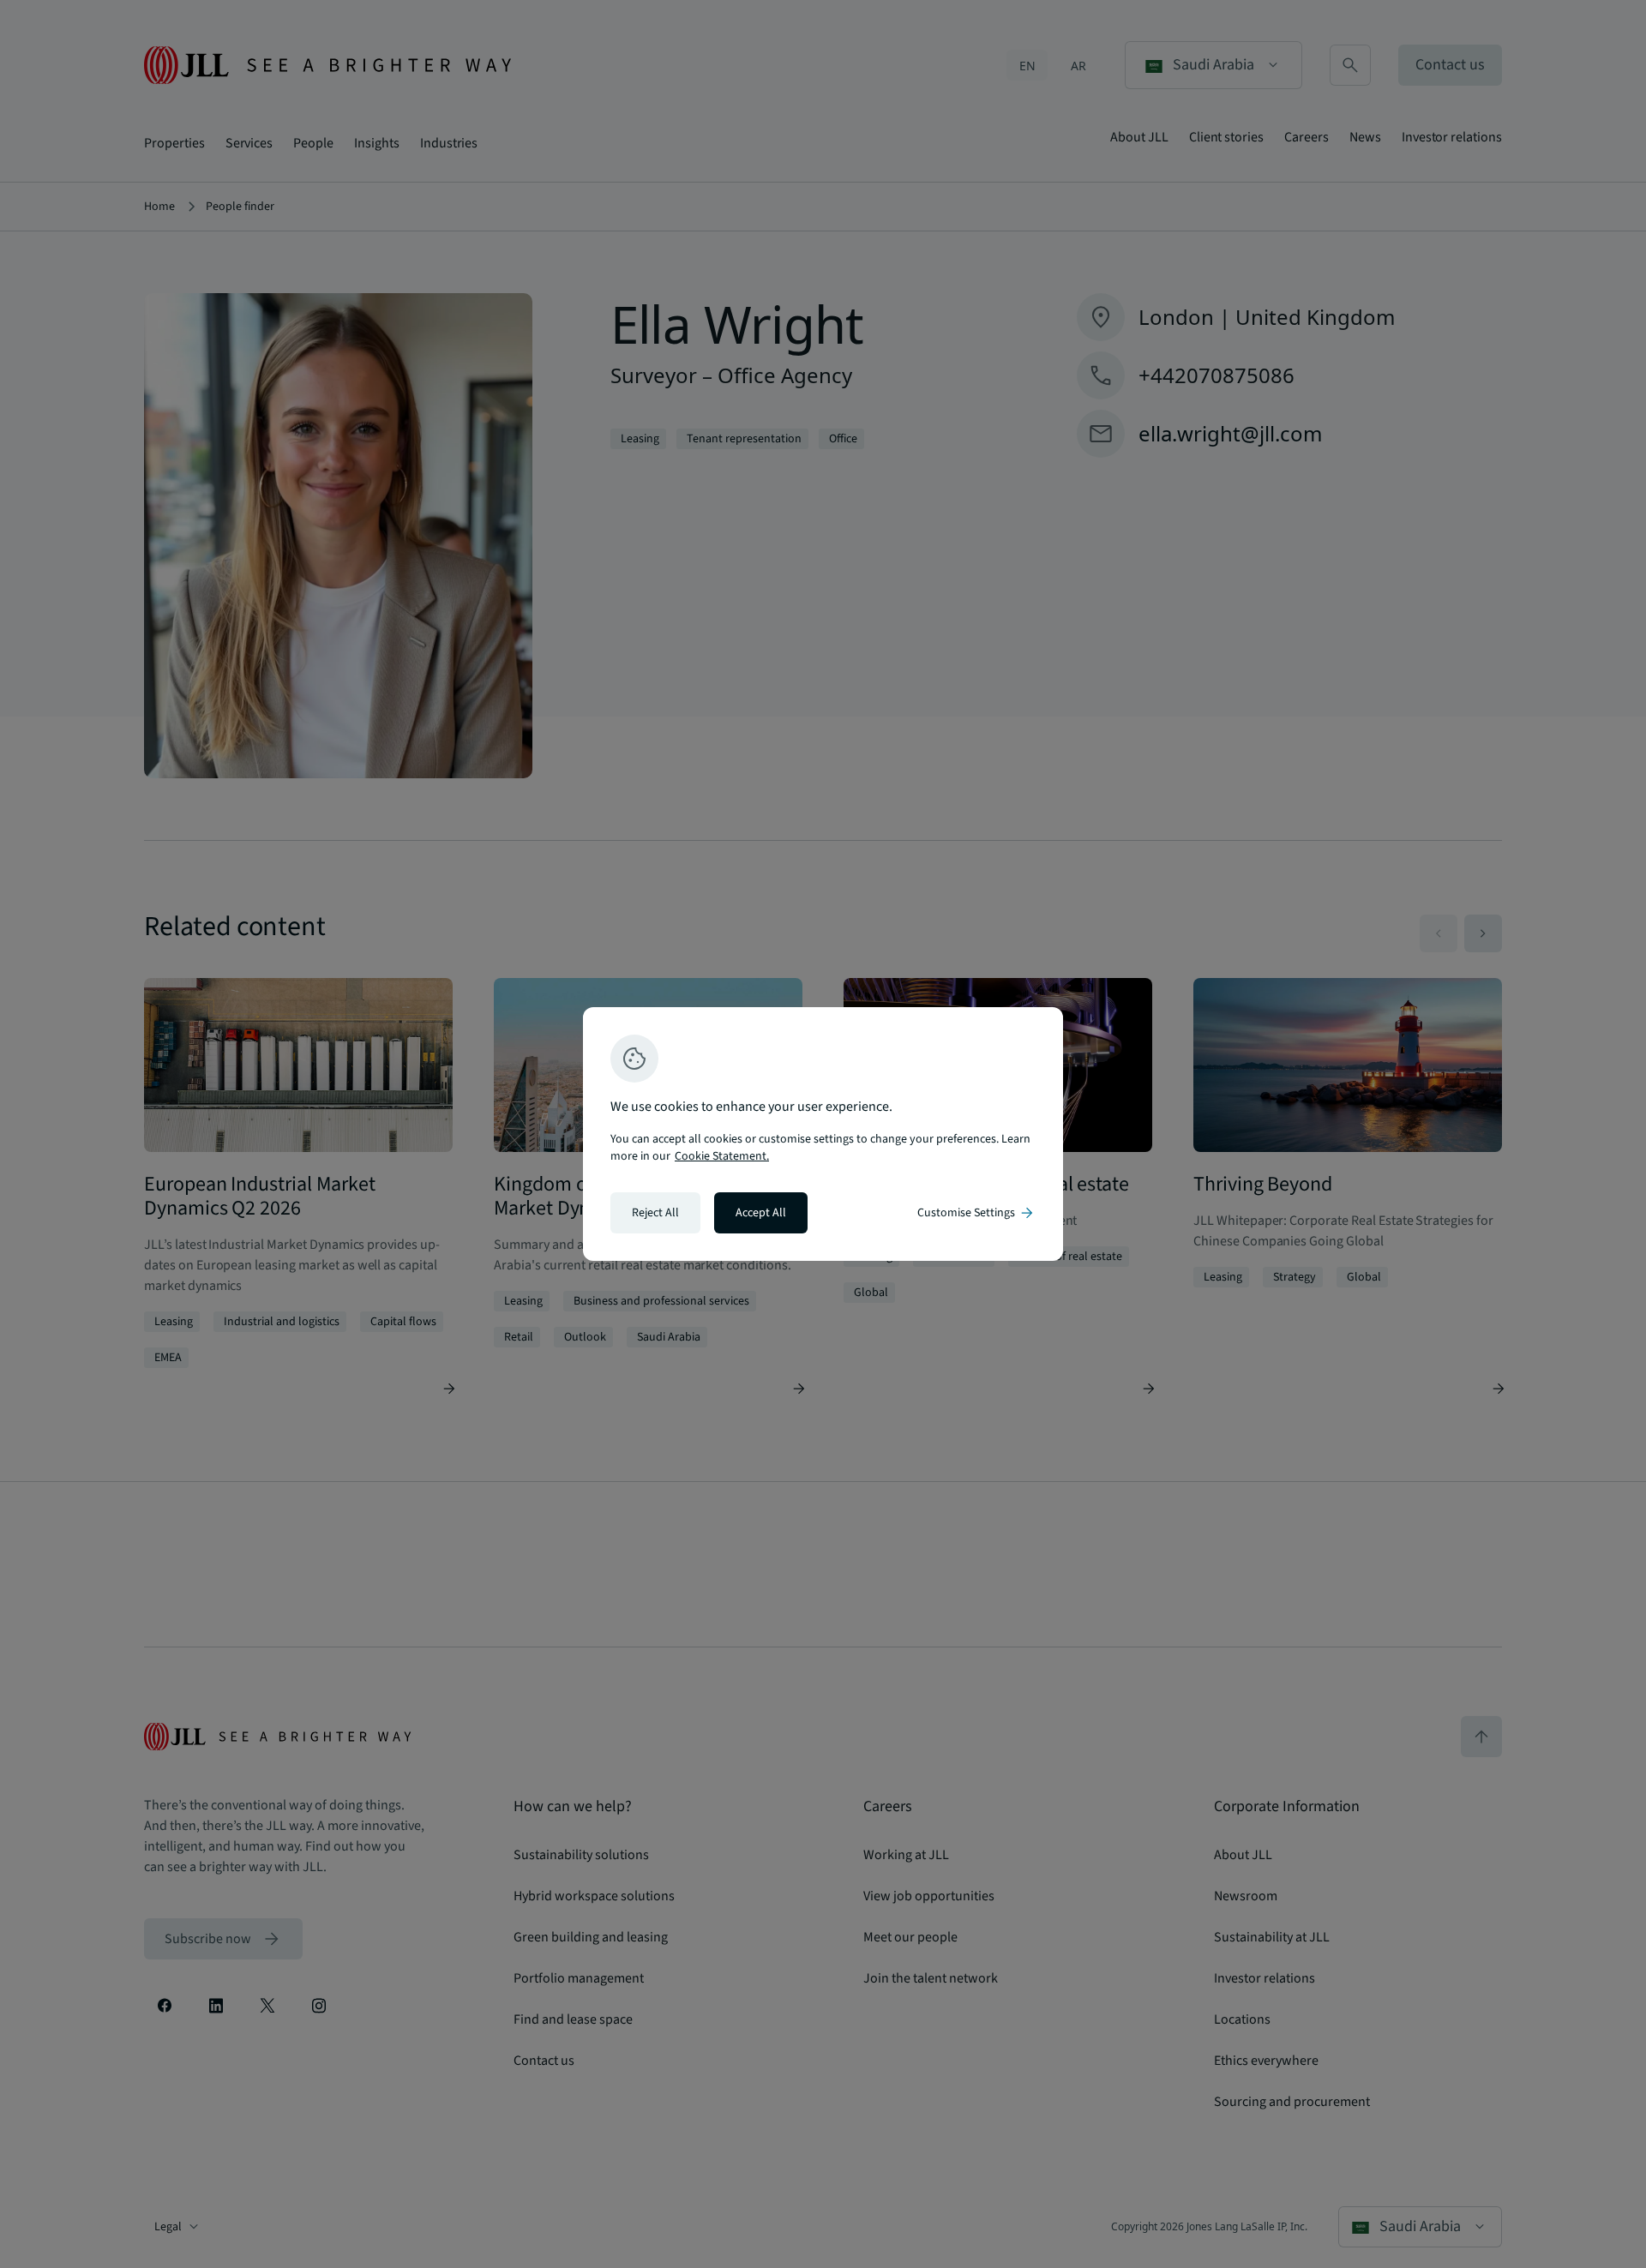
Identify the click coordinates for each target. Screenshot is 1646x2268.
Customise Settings (976, 1213)
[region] (823, 1134)
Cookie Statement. (722, 1156)
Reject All (655, 1213)
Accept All (761, 1213)
